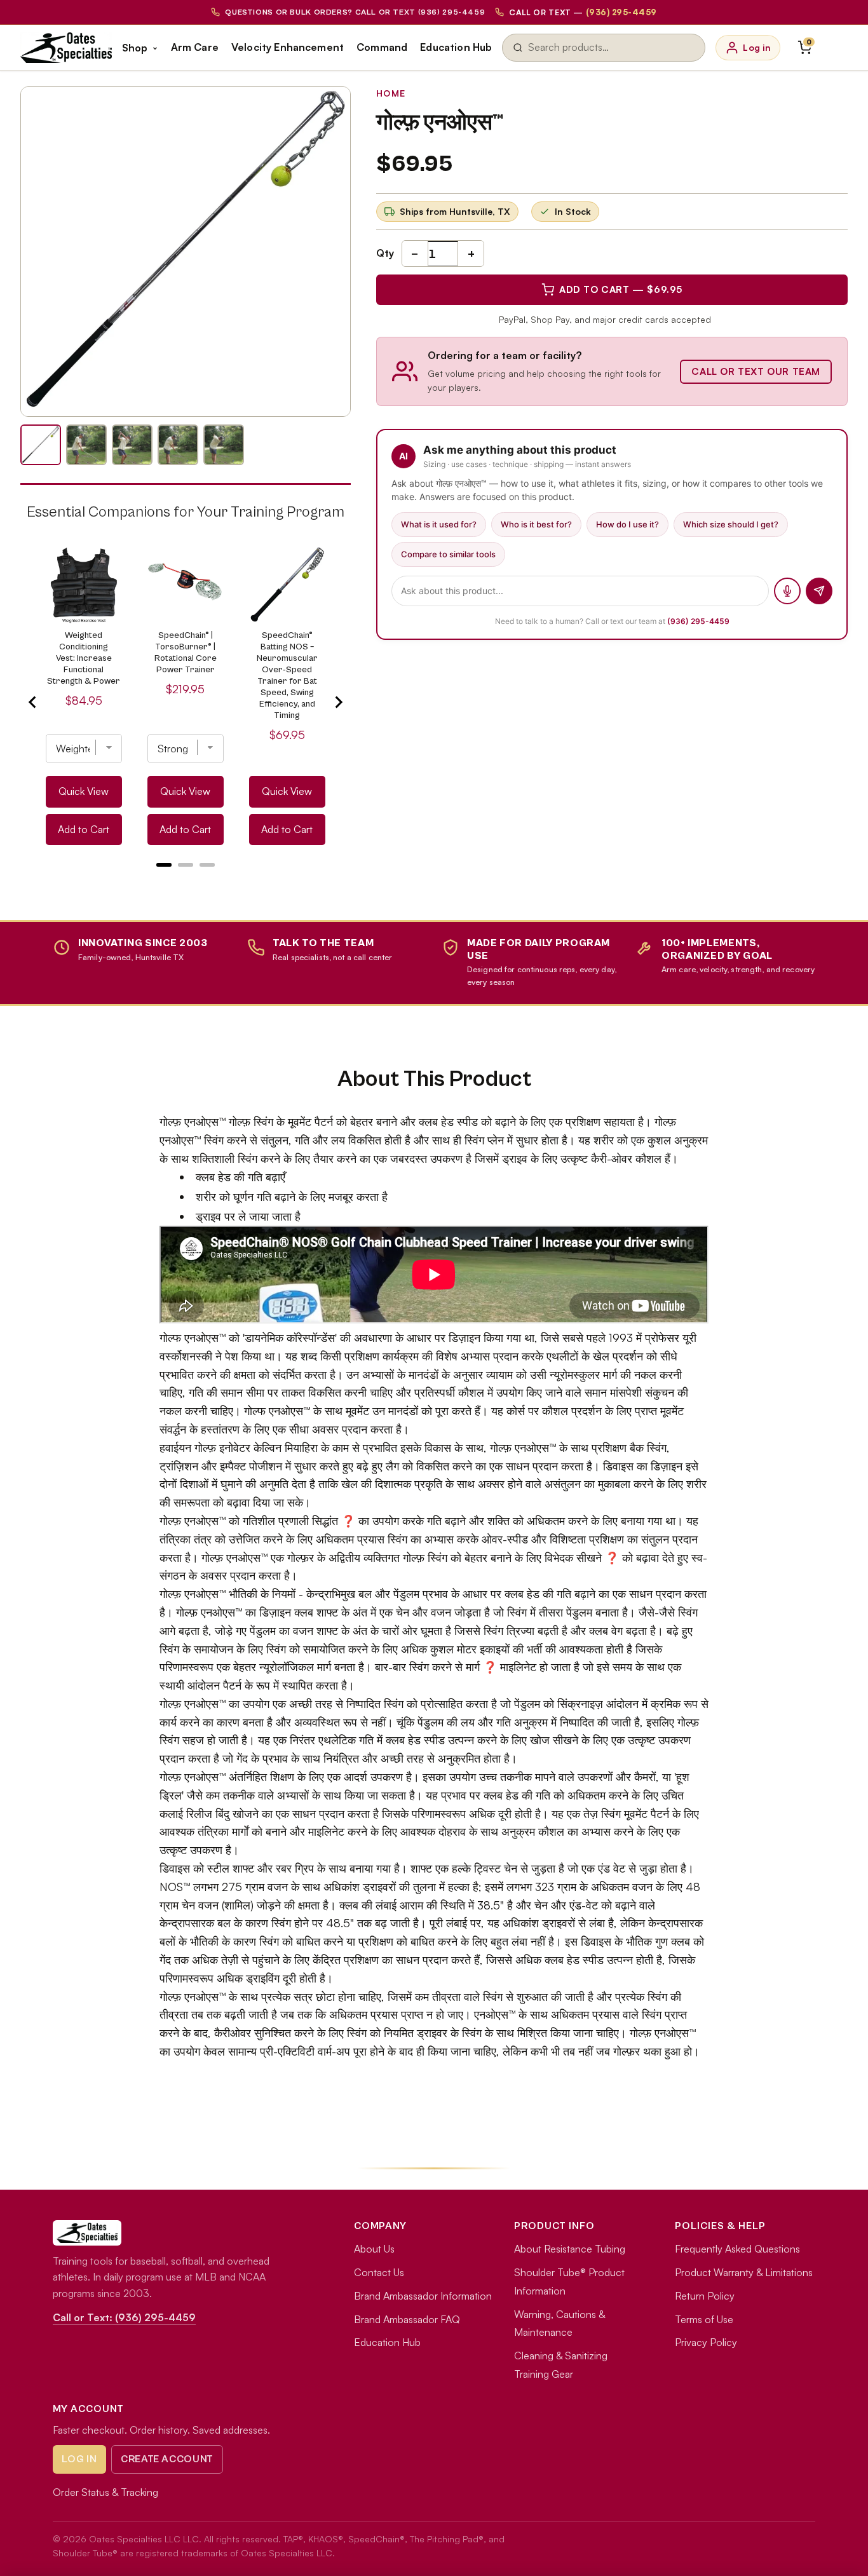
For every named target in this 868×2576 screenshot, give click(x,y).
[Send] (819, 591)
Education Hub (456, 47)
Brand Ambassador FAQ (407, 2319)
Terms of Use (704, 2319)
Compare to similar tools (448, 554)
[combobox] (611, 48)
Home (391, 93)
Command (382, 47)
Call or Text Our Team (756, 371)
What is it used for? (439, 524)
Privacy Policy (706, 2342)
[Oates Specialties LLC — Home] (66, 48)
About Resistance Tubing (570, 2249)
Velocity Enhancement (288, 47)
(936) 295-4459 (698, 621)
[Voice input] (787, 591)
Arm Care (195, 47)
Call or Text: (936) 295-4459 (124, 2317)
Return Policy (705, 2296)
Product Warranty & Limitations (744, 2272)
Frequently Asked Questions (737, 2249)
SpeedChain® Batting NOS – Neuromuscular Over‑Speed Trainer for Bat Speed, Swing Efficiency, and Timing (287, 675)
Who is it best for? (536, 524)
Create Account (167, 2459)
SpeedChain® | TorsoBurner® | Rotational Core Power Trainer (186, 653)
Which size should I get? (731, 524)
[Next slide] (338, 702)
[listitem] (41, 445)
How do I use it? (627, 524)
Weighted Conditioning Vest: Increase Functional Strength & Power (84, 658)
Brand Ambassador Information (423, 2296)
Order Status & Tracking (105, 2492)
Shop (135, 48)
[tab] (164, 865)
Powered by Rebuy (186, 881)
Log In (79, 2459)
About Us (374, 2249)
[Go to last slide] (33, 702)
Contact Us (379, 2272)
